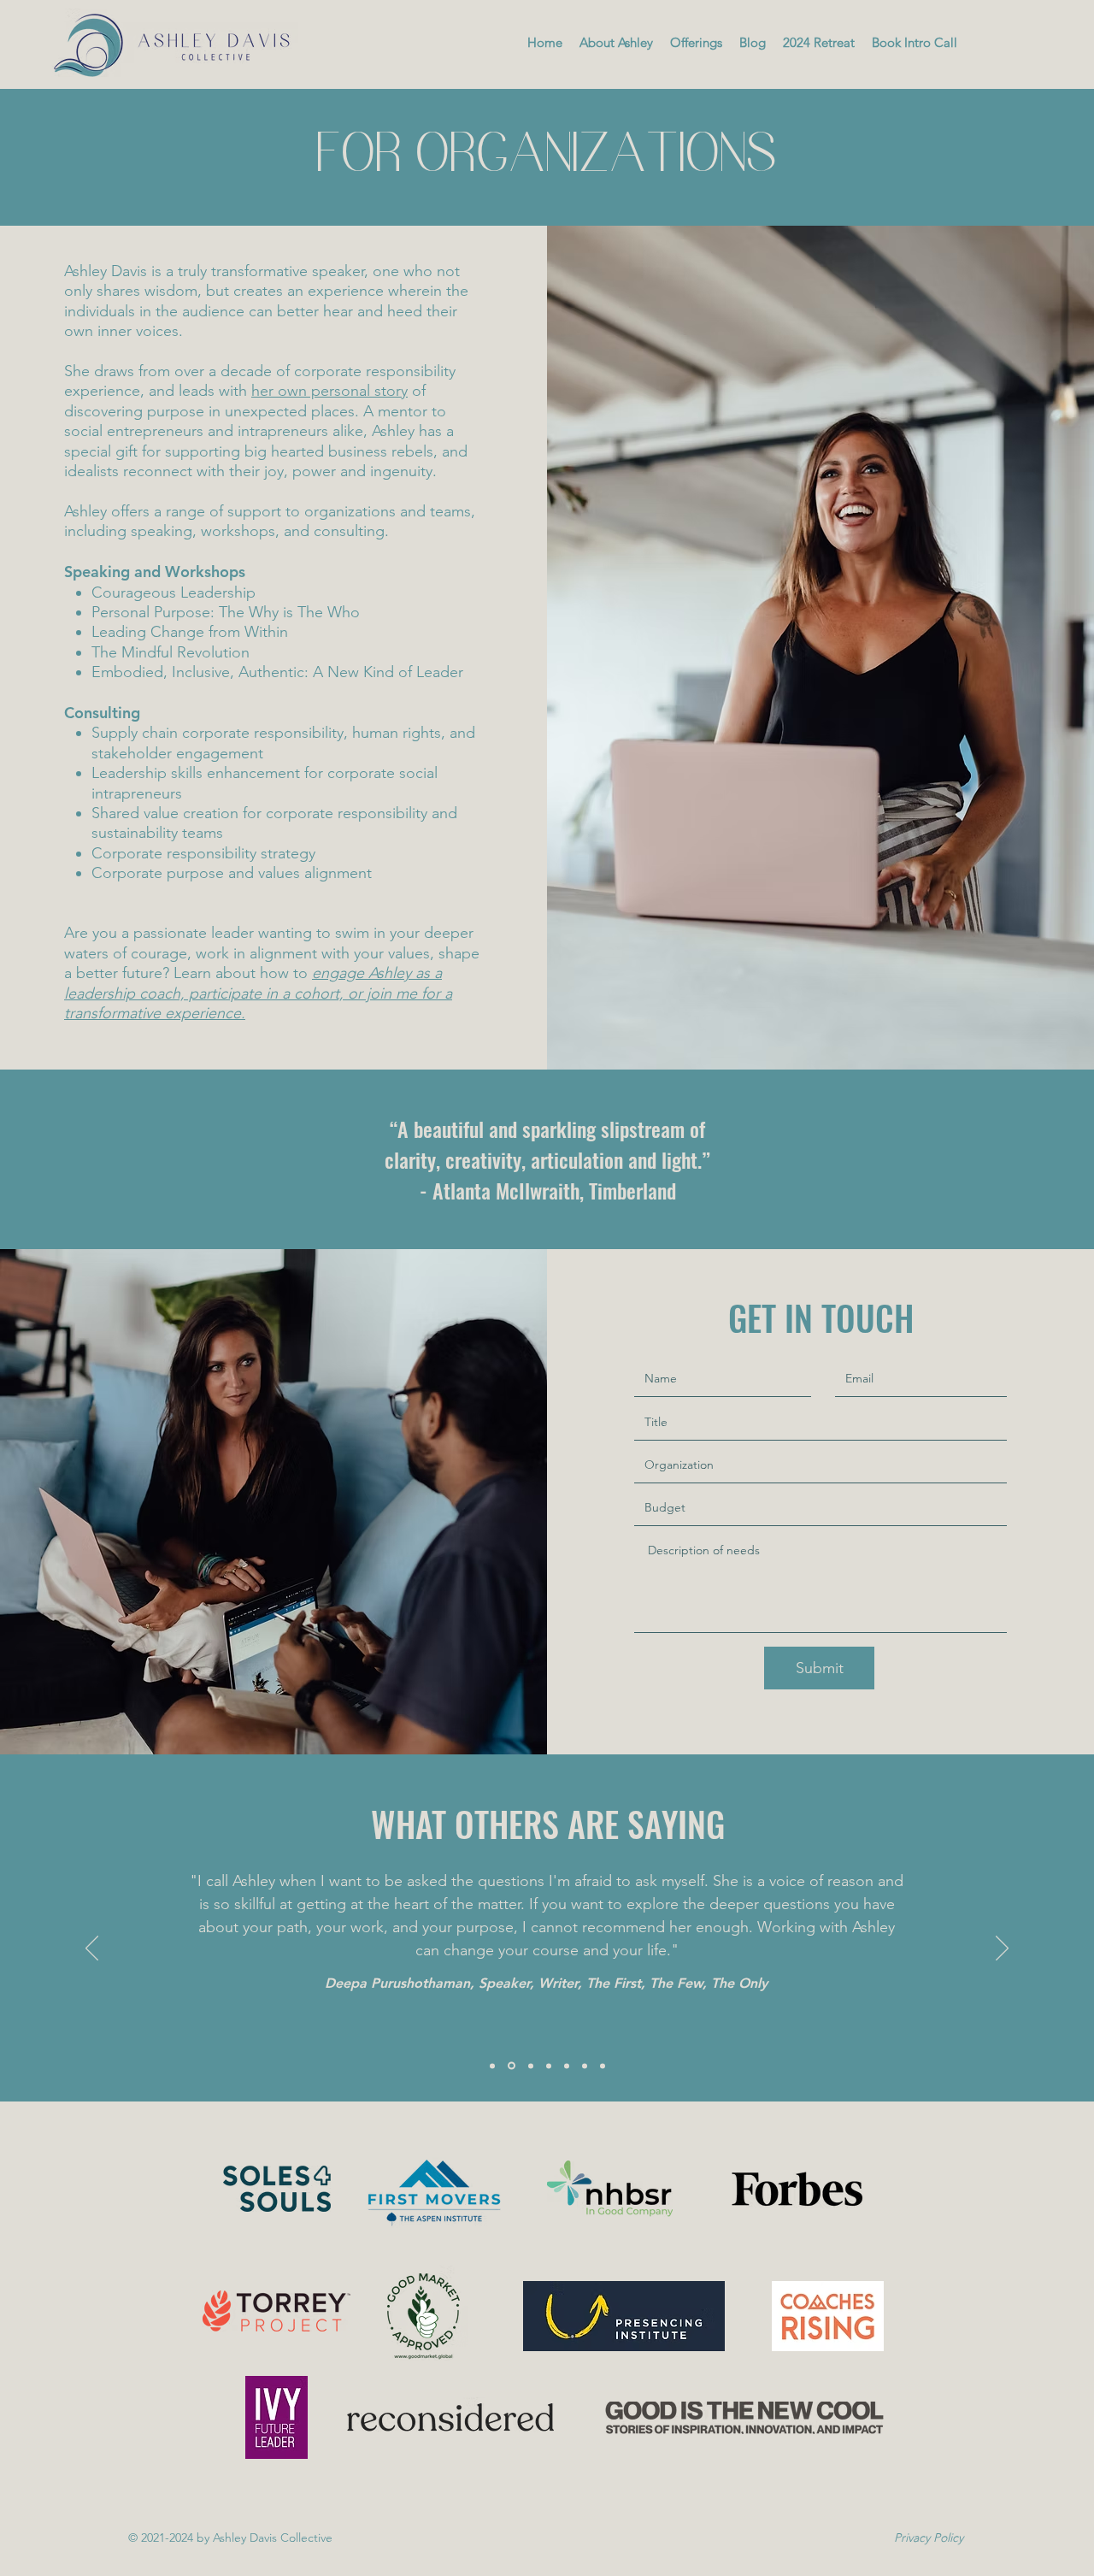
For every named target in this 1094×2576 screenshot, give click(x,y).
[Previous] (92, 1949)
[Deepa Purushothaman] (512, 2066)
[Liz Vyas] (549, 2066)
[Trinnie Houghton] (585, 2066)
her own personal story (329, 391)
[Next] (1002, 1949)
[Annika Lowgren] (567, 2066)
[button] (696, 43)
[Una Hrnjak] (603, 2066)
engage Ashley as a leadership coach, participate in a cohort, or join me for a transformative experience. (258, 993)
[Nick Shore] (492, 2066)
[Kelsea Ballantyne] (531, 2066)
